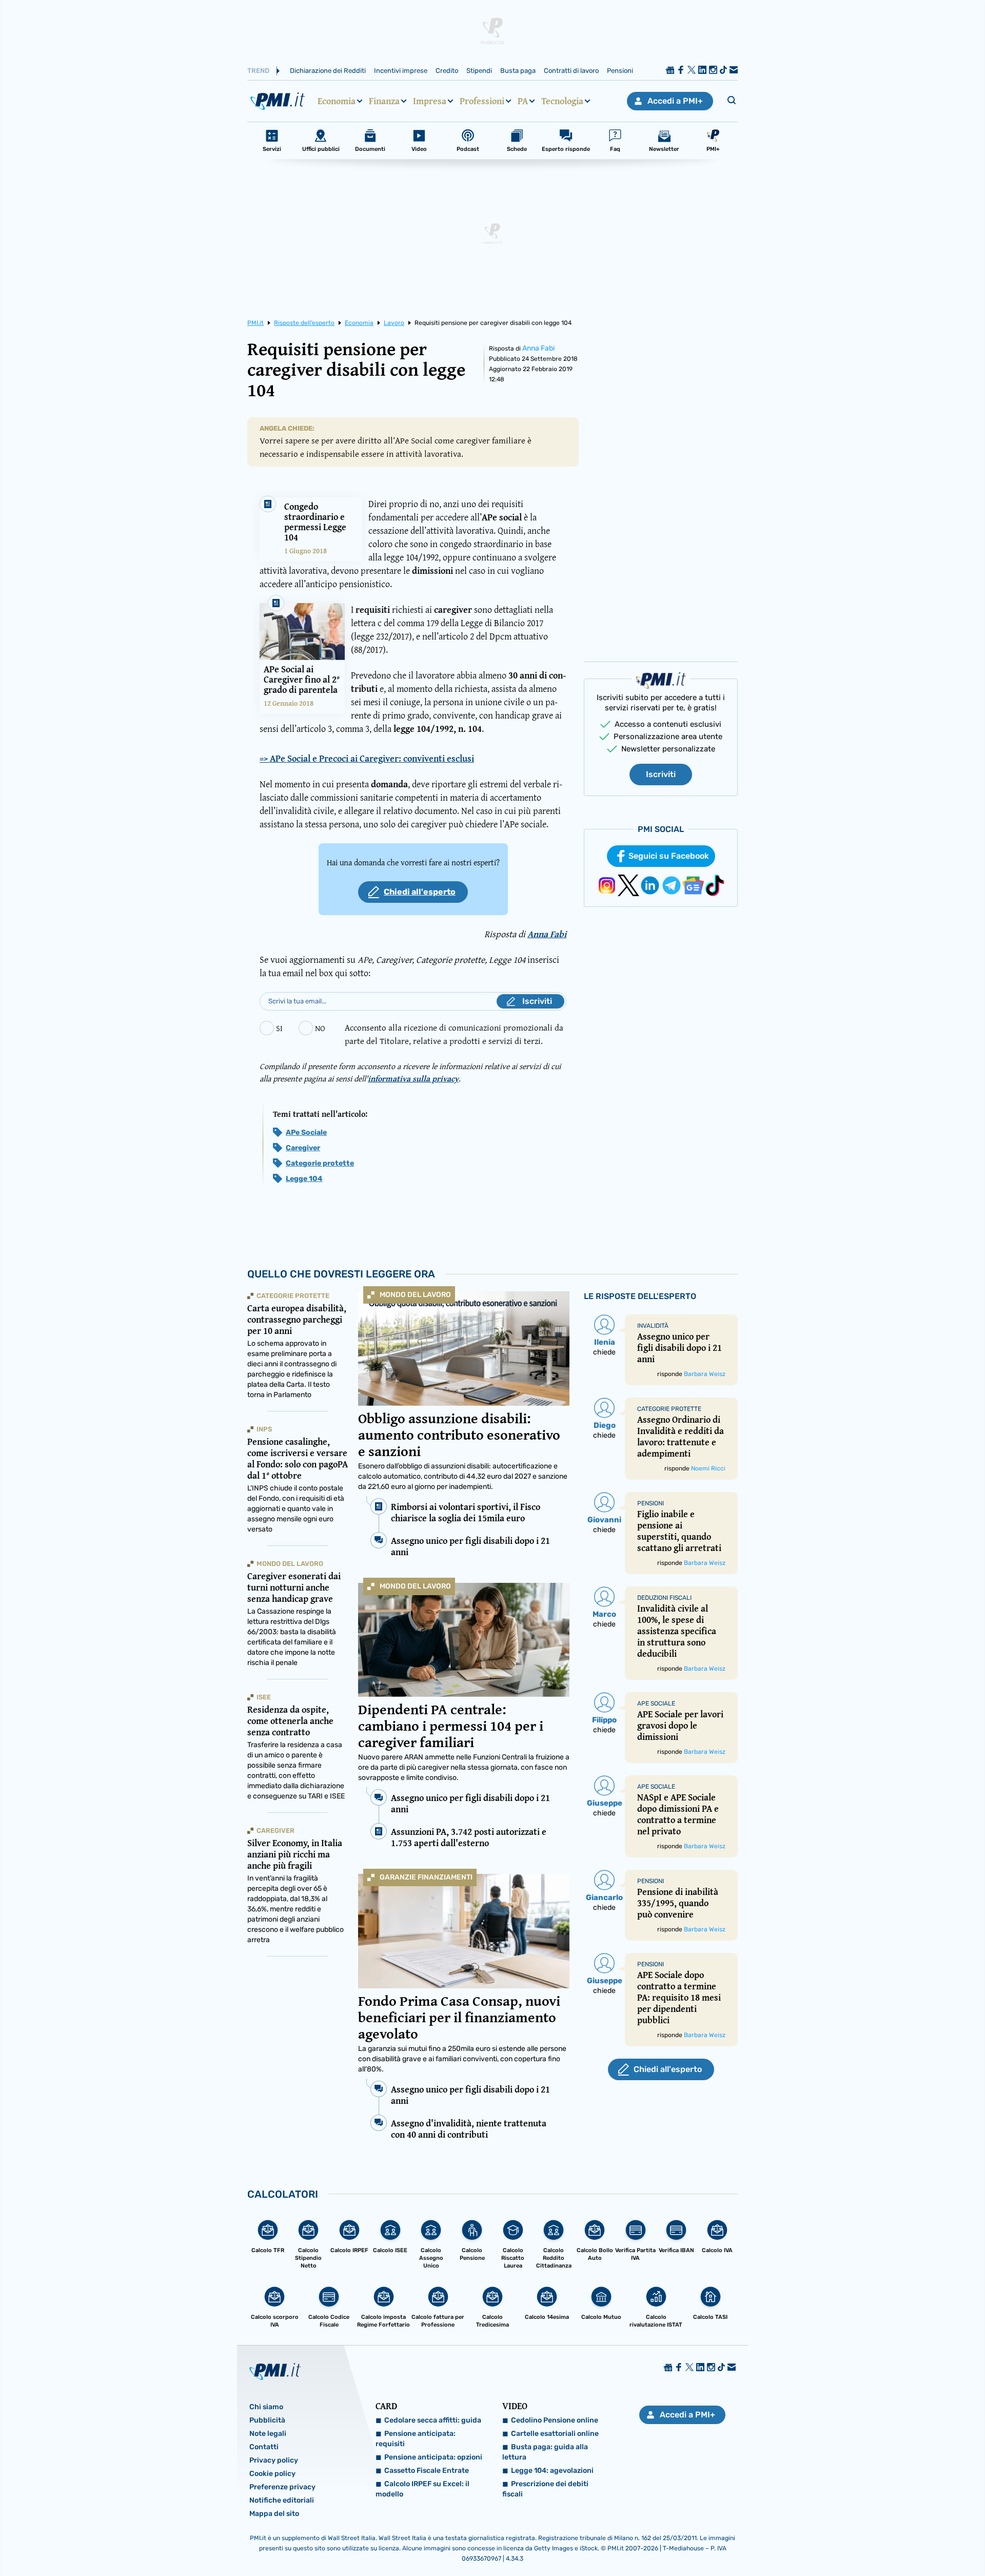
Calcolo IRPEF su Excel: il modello (422, 2489)
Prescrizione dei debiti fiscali (545, 2489)
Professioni (482, 101)
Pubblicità (267, 2420)
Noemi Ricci (708, 1468)
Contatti (264, 2447)
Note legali (268, 2434)
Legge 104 (304, 1179)
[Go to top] (852, 2542)
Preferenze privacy (282, 2487)
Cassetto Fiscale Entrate (427, 2471)
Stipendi (479, 71)
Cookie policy (272, 2474)
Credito (447, 71)
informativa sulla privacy (413, 1078)
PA (523, 101)
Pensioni (620, 71)
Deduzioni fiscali (664, 1598)
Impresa (430, 101)
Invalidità (653, 1326)
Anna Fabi (538, 348)
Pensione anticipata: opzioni (433, 2457)
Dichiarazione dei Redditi (328, 71)
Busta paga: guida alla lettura (545, 2452)
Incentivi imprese (401, 71)
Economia (337, 101)
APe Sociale (306, 1132)
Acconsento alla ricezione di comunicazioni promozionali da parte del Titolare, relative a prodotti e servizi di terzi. (454, 1034)
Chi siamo (266, 2407)
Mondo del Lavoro (415, 1295)
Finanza (384, 101)
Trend (258, 71)
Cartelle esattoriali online (555, 2434)
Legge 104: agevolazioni (552, 2471)
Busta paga (518, 71)
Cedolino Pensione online (555, 2420)
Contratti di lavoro (571, 71)
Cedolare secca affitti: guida (433, 2420)
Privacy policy (274, 2460)
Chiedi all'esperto (420, 892)
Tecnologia (562, 101)
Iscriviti (661, 774)
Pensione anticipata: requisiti (416, 2439)
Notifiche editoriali (282, 2500)
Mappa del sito (274, 2514)
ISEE (264, 1697)
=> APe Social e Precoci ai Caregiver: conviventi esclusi (367, 759)
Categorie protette (320, 1163)
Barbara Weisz (705, 1374)
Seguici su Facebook (669, 856)
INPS (264, 1429)
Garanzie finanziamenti (426, 1877)
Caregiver (303, 1148)
